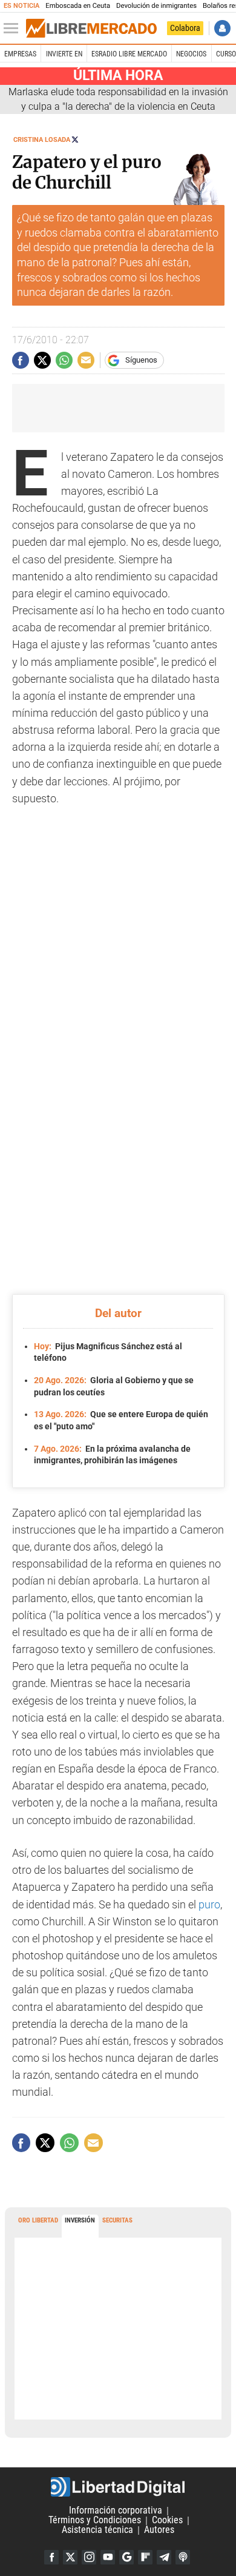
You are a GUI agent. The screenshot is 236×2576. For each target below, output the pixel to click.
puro (209, 1905)
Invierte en (64, 54)
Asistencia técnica (97, 2530)
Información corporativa (116, 2511)
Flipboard (145, 2557)
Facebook (51, 2557)
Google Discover (126, 2557)
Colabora (185, 28)
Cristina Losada (42, 140)
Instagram (89, 2557)
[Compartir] (21, 360)
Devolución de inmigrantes (156, 6)
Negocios (191, 54)
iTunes (183, 2557)
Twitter (70, 2557)
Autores (159, 2530)
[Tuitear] (42, 360)
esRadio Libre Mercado (129, 54)
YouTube (108, 2557)
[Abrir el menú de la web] (14, 29)
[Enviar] (64, 360)
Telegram (164, 2557)
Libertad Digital (118, 2487)
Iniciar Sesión (222, 28)
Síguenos (141, 360)
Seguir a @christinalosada (75, 139)
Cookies (167, 2521)
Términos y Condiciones (95, 2521)
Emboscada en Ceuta (78, 6)
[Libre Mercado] (91, 29)
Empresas (20, 54)
